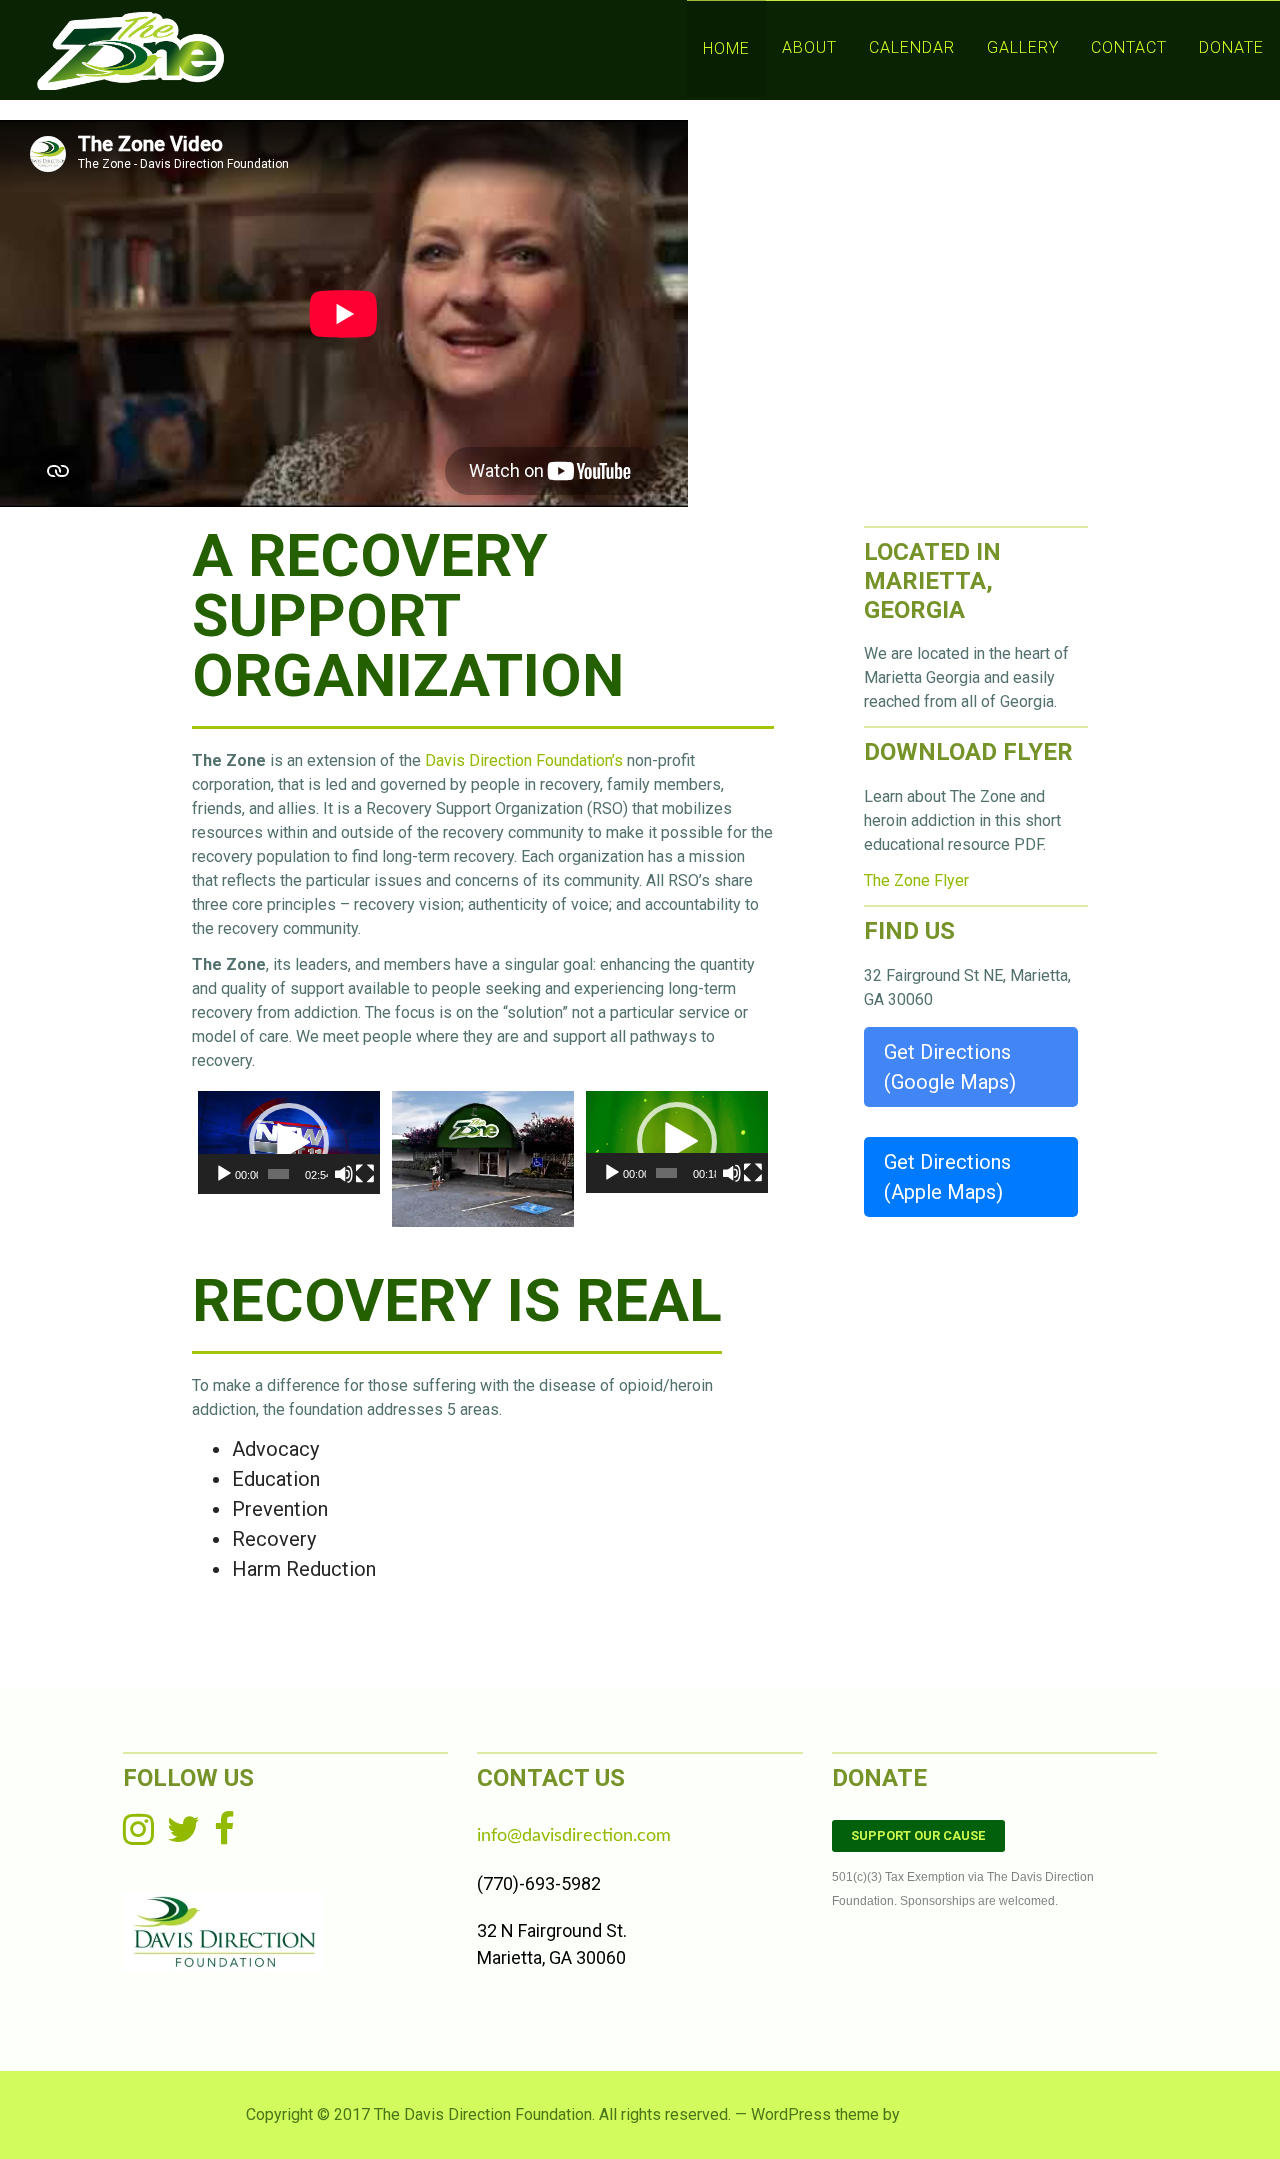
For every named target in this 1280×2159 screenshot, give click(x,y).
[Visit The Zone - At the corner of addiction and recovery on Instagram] (138, 1837)
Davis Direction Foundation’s (524, 760)
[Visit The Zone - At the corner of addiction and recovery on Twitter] (183, 1837)
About (809, 47)
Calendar (912, 47)
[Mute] (344, 1174)
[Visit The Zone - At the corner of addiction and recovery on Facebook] (224, 1837)
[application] (289, 1142)
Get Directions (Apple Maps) (947, 1177)
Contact (1129, 47)
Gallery (1023, 47)
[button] (289, 1143)
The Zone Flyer (916, 880)
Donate (1231, 47)
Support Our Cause (918, 1835)
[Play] (224, 1174)
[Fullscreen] (365, 1174)
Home (726, 48)
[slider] (278, 1174)
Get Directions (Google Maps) (950, 1067)
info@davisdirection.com (574, 1836)
